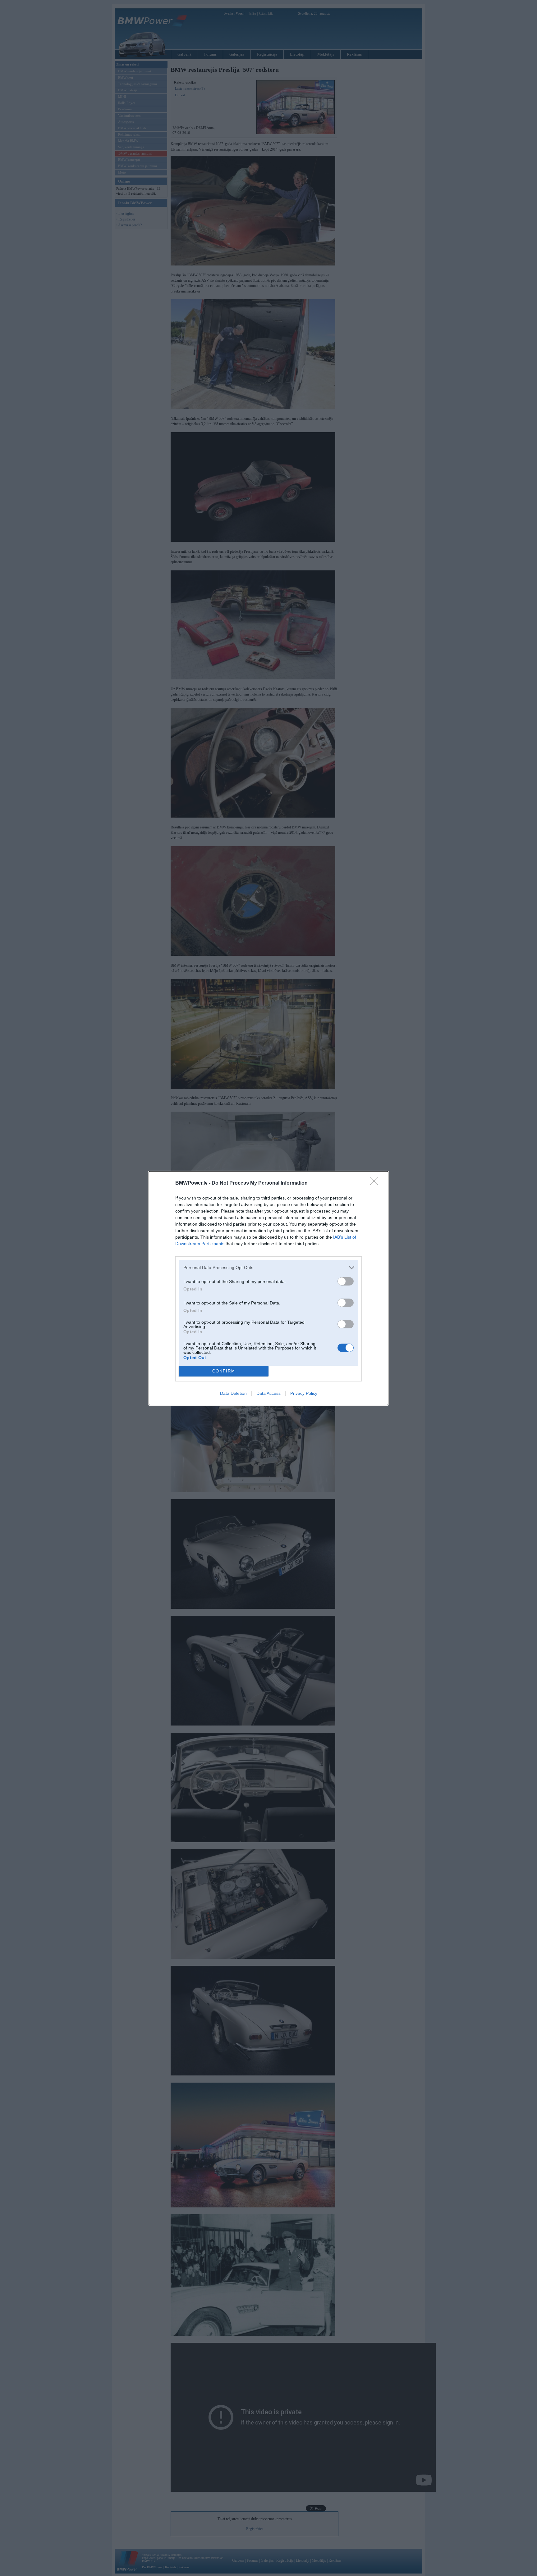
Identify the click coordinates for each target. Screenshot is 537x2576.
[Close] (376, 1183)
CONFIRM (224, 1371)
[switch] (346, 1281)
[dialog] (268, 1288)
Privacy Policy (304, 1393)
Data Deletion (233, 1393)
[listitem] (268, 1268)
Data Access (268, 1393)
